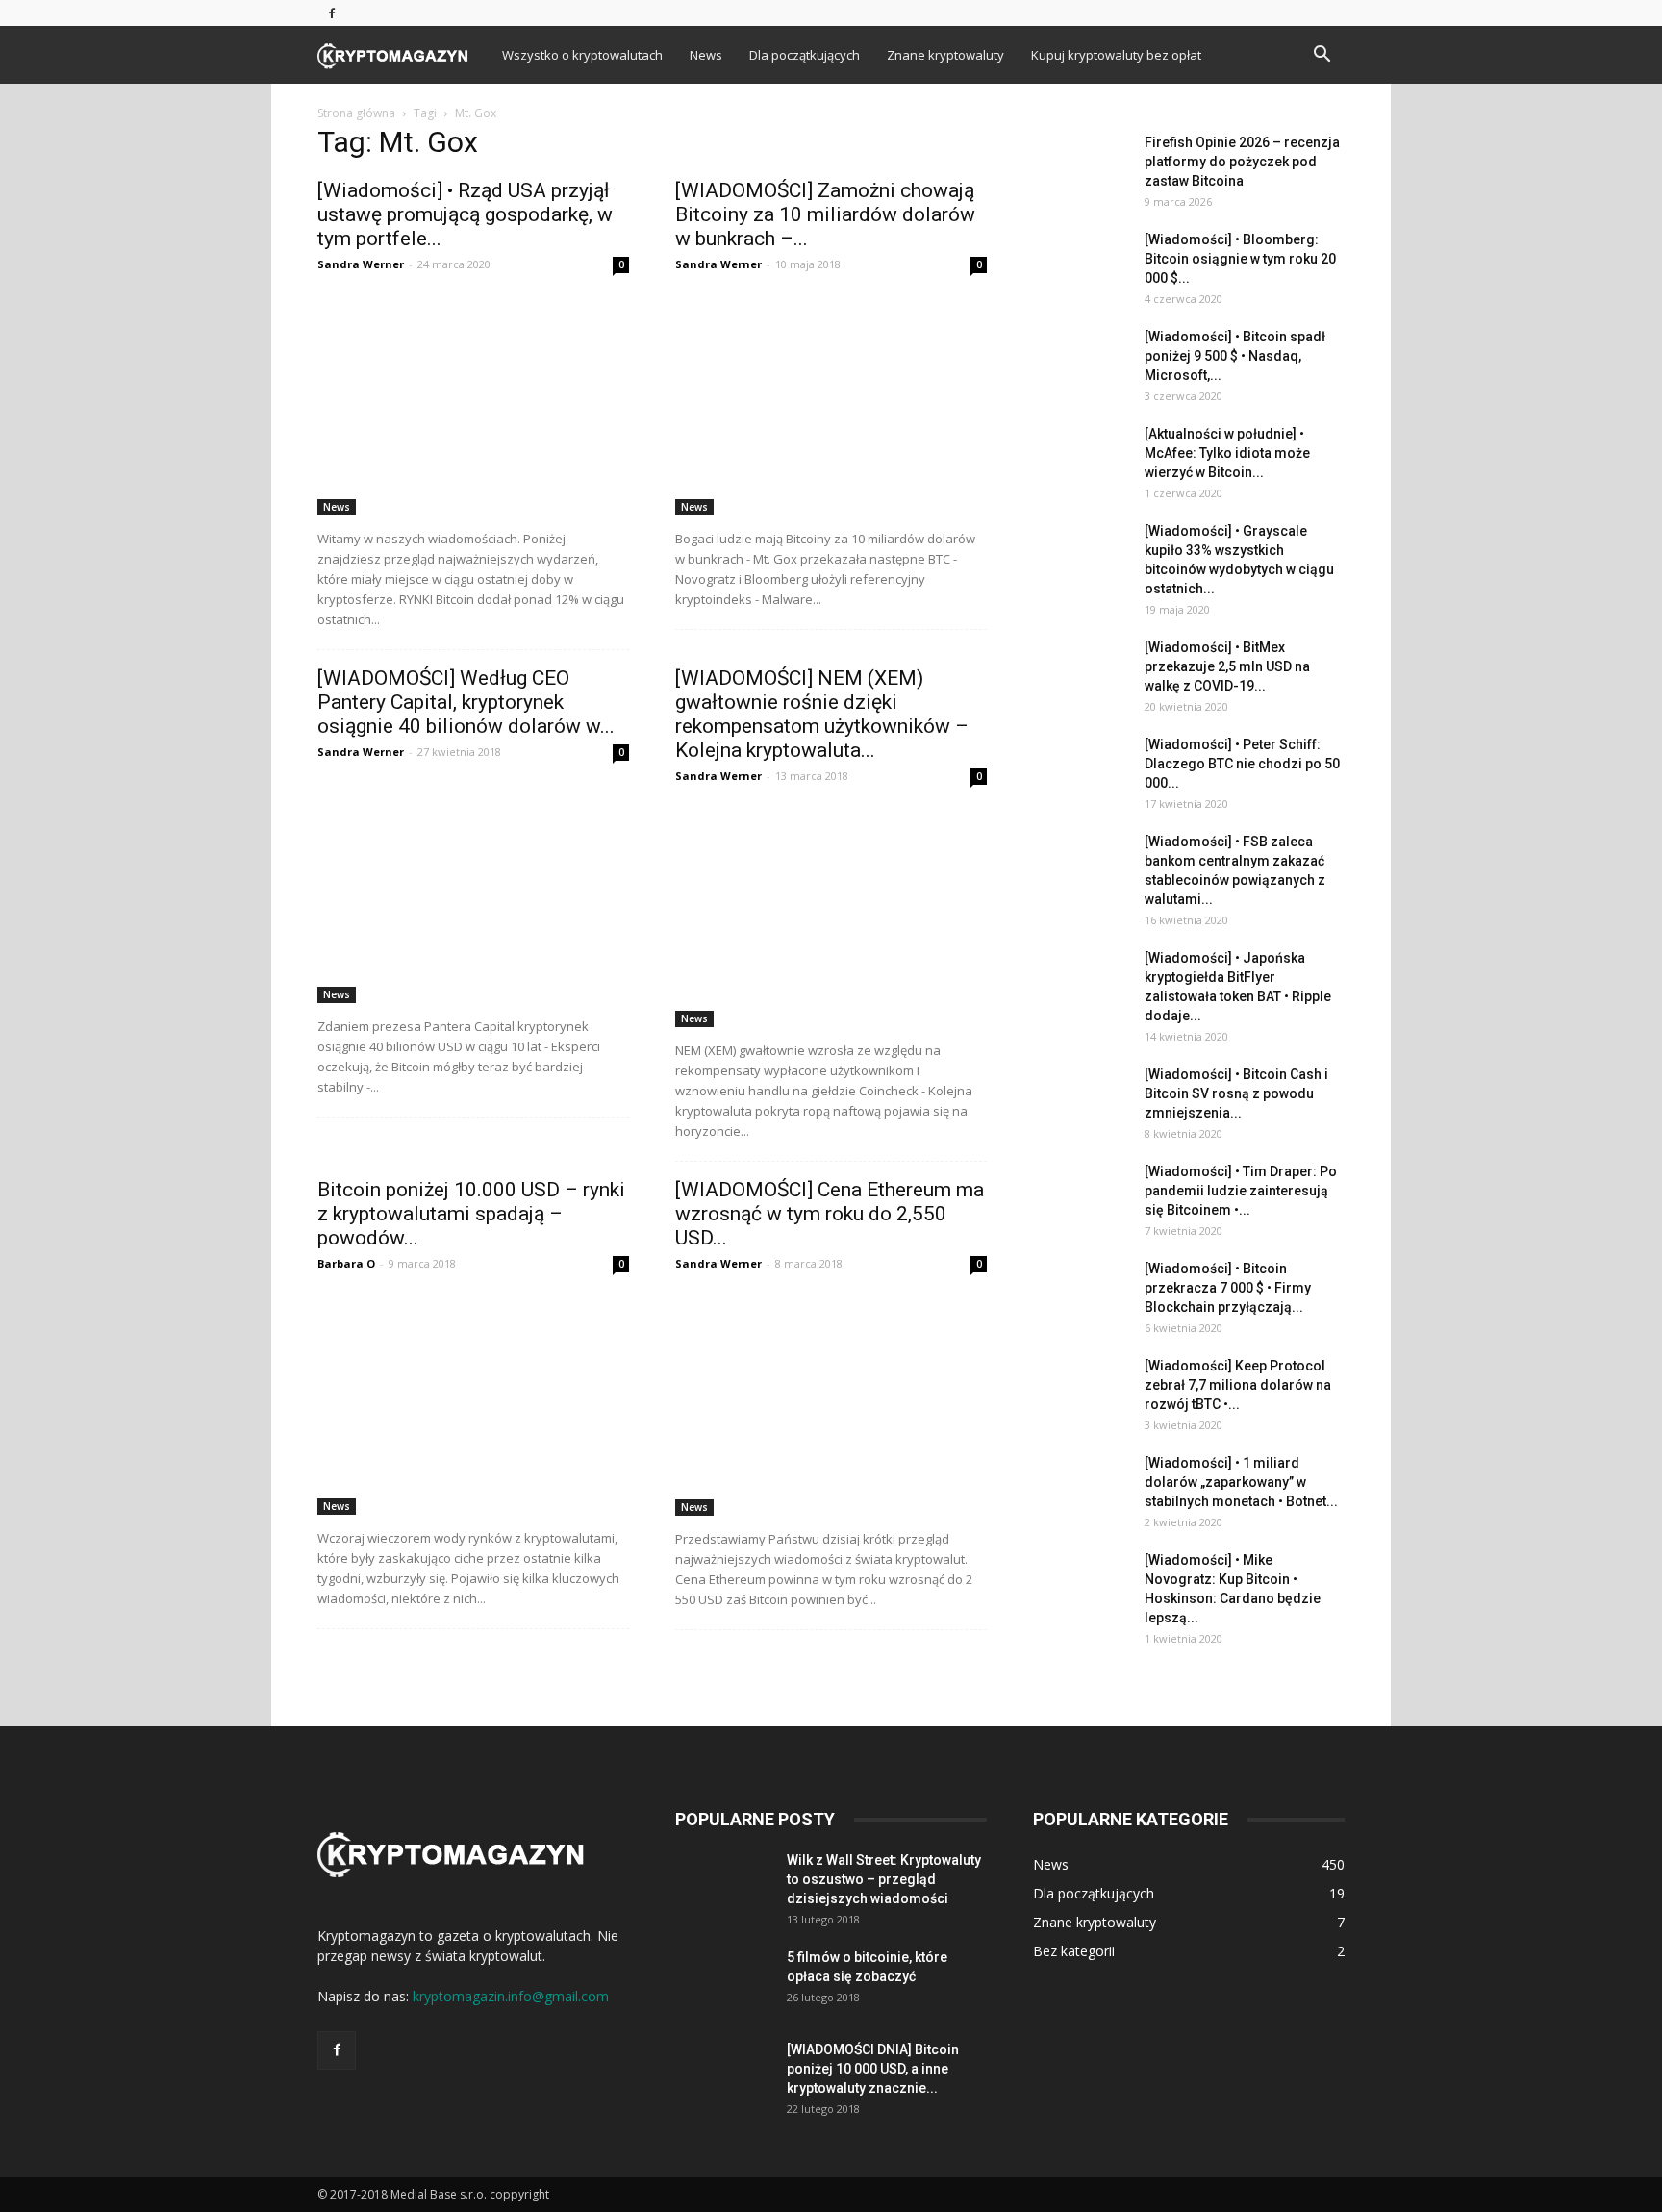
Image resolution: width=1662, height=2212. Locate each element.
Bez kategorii (1074, 1951)
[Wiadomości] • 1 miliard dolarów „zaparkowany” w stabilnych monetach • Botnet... (1241, 1482)
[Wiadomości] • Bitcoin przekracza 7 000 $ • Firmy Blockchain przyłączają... (1228, 1288)
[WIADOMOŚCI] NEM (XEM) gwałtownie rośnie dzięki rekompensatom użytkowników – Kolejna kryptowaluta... (822, 714)
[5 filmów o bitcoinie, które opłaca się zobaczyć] (723, 1981)
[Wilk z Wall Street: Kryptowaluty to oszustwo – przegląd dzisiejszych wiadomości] (723, 1884)
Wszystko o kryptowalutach (582, 55)
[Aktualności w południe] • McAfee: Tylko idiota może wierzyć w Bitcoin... (1227, 453)
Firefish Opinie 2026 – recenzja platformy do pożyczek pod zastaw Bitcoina (1242, 162)
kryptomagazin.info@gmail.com (511, 1996)
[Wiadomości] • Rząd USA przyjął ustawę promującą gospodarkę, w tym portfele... (465, 214)
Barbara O (346, 1263)
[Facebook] (332, 13)
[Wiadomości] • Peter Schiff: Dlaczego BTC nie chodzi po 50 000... (1242, 764)
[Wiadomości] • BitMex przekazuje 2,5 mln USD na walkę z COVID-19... (1227, 666)
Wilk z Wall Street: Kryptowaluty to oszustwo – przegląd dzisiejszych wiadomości (884, 1879)
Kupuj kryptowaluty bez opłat (1116, 55)
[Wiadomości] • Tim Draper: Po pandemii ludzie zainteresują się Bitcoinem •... (1241, 1191)
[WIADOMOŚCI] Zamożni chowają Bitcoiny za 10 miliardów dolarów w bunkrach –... (825, 214)
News (706, 55)
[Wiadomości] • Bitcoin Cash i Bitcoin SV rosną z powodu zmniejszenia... (1236, 1093)
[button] (1322, 56)
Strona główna (356, 113)
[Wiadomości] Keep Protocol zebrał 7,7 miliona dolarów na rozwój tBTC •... (1238, 1385)
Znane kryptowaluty (945, 55)
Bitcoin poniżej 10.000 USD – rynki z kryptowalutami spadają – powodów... (471, 1214)
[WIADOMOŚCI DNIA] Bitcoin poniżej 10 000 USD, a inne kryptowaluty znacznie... (873, 2069)
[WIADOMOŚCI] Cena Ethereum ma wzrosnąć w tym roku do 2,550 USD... (830, 1214)
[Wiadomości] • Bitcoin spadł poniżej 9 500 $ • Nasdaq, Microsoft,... (1235, 356)
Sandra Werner (361, 264)
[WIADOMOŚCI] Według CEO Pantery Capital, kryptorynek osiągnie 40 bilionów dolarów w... (466, 702)
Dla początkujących (805, 55)
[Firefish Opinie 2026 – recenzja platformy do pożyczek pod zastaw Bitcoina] (1081, 166)
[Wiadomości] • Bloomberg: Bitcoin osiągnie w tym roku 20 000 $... (1240, 259)
